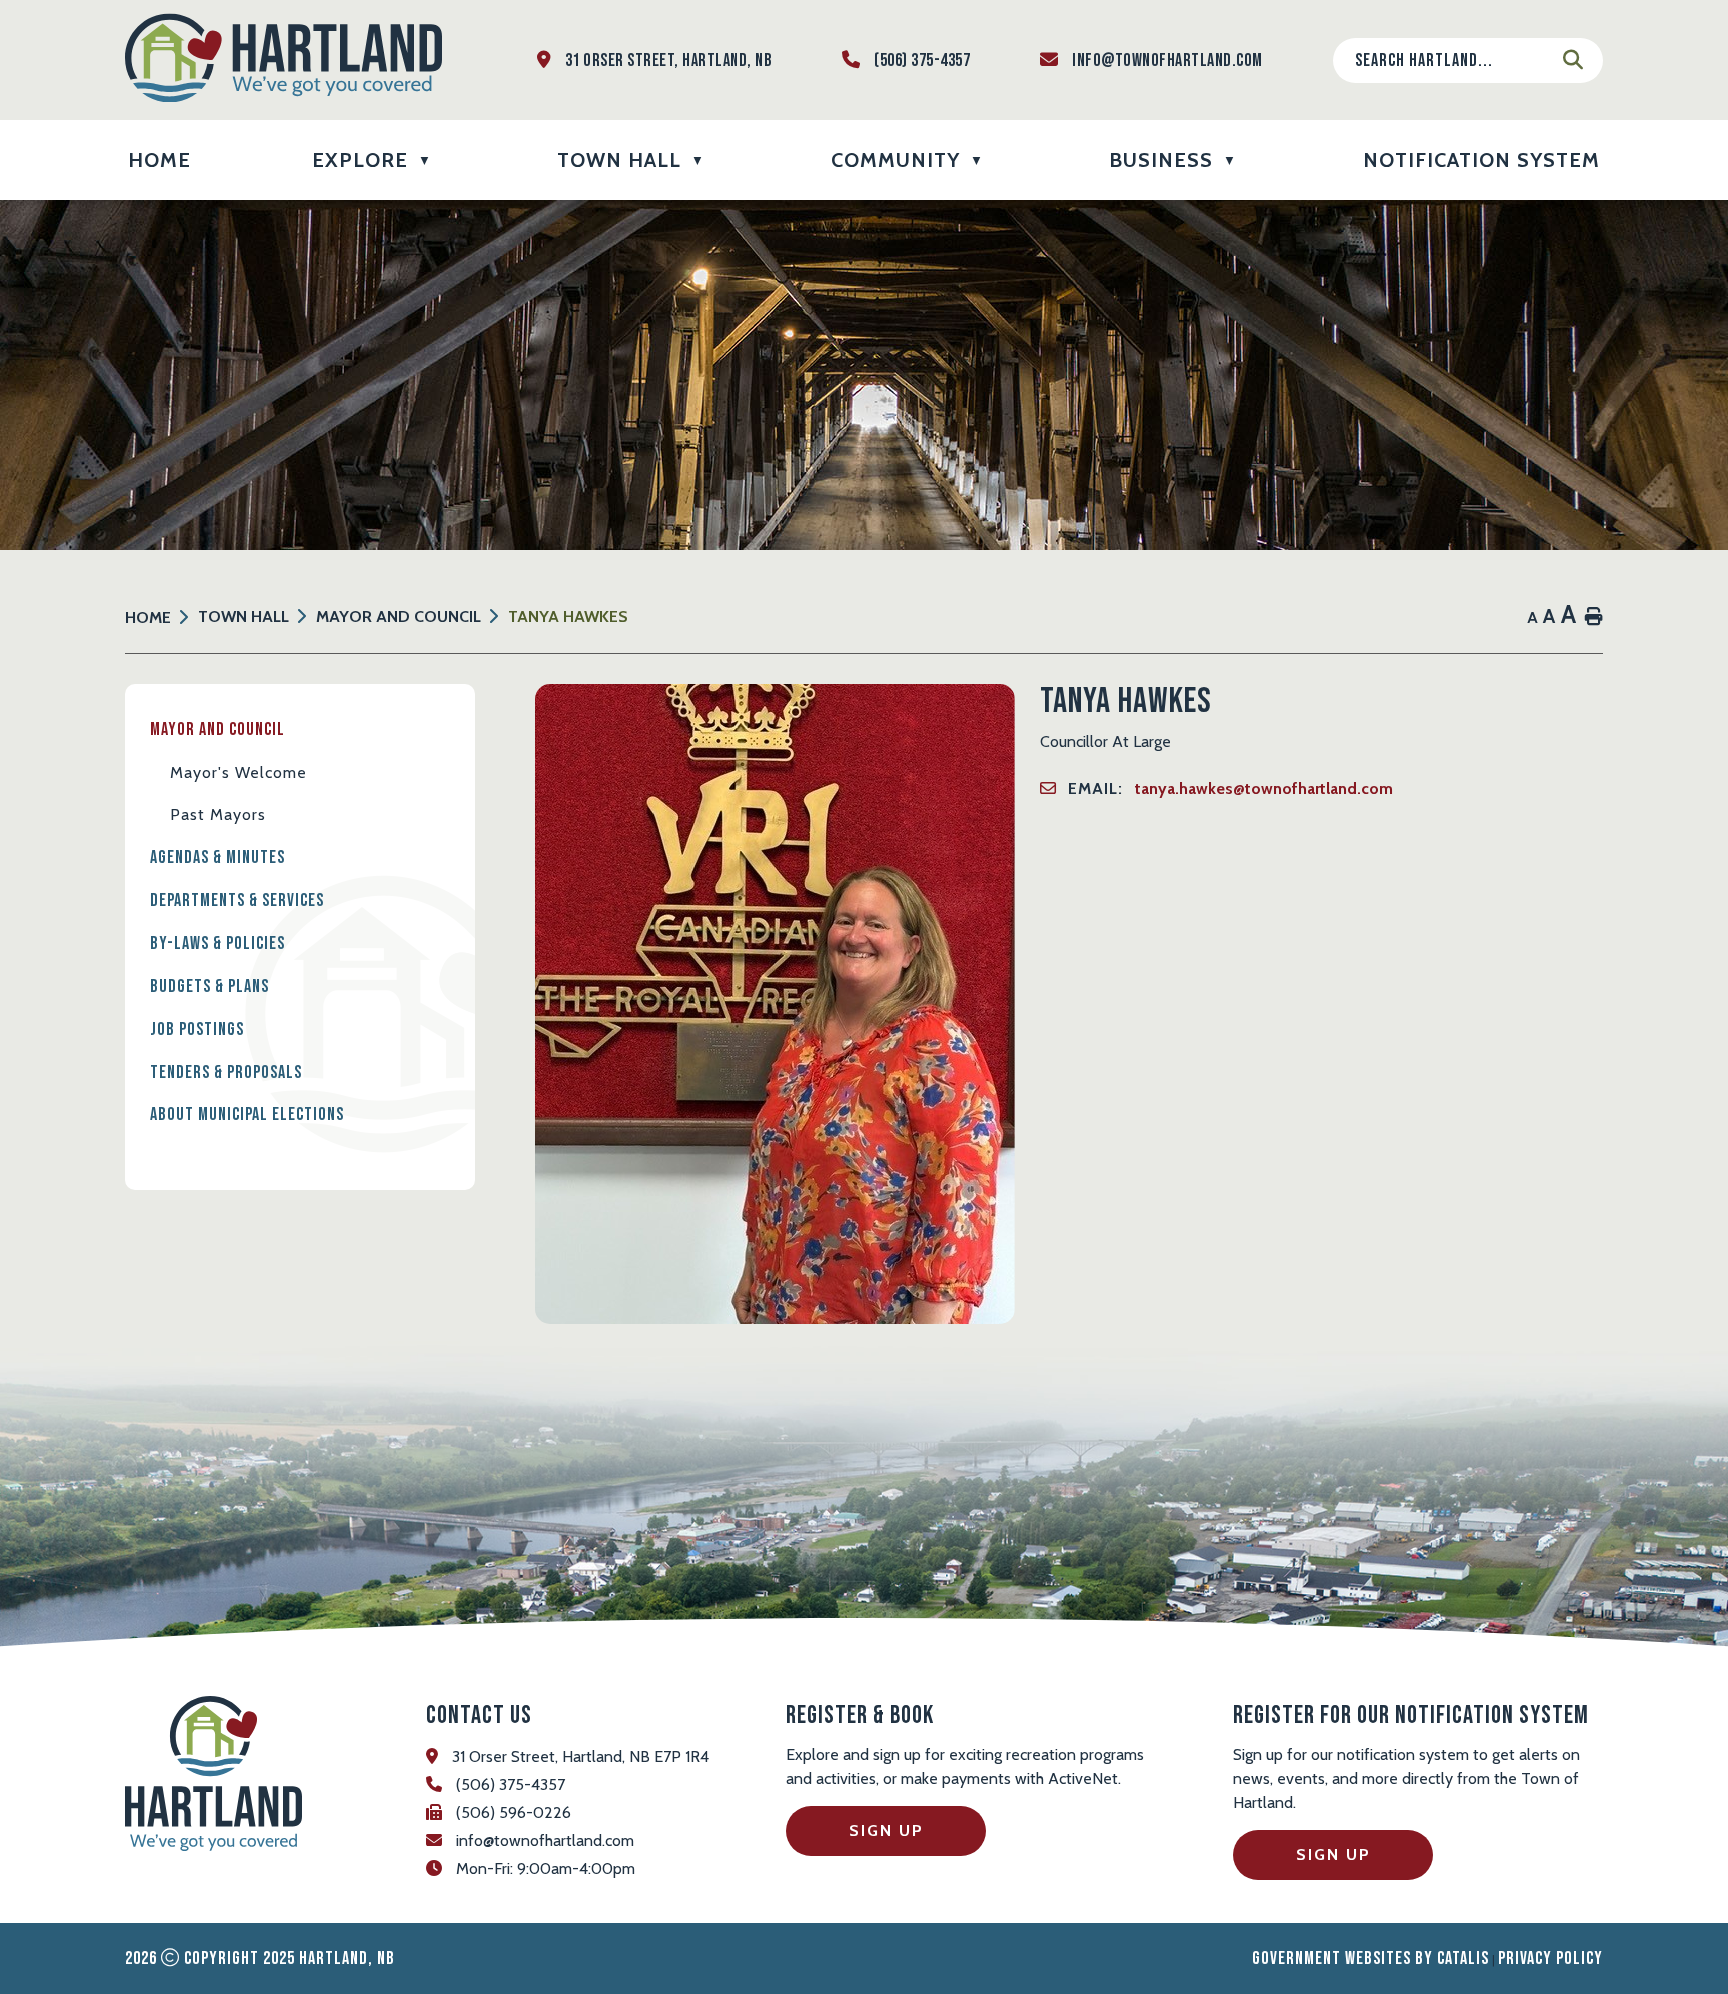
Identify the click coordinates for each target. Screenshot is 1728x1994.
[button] (1573, 60)
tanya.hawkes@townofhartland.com (1264, 788)
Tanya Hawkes (568, 616)
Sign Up (886, 1830)
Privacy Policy (1550, 1958)
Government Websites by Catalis (1370, 1958)
